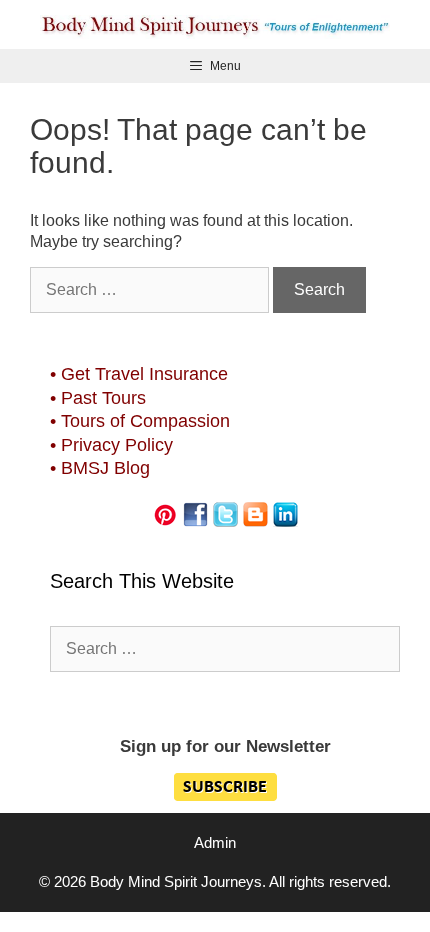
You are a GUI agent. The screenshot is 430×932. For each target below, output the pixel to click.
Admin (215, 842)
